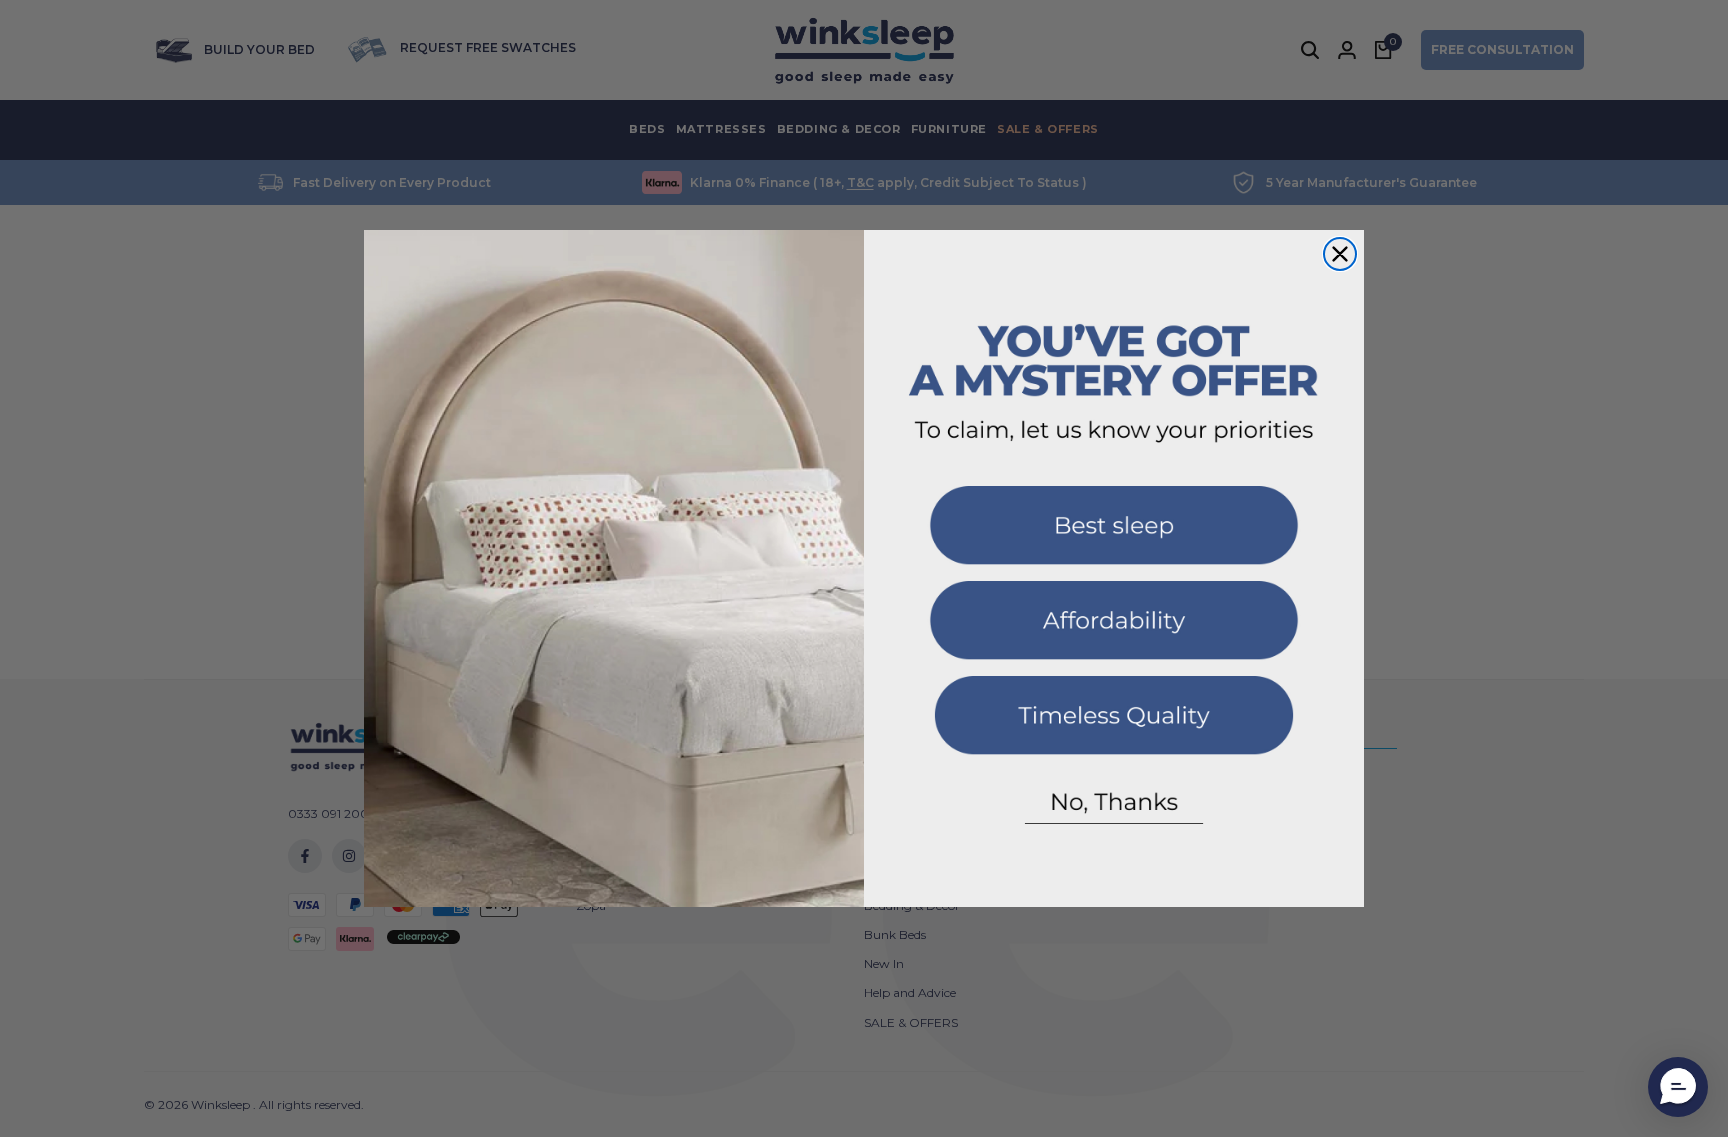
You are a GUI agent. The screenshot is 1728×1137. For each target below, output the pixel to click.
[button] (1114, 533)
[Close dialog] (1340, 254)
